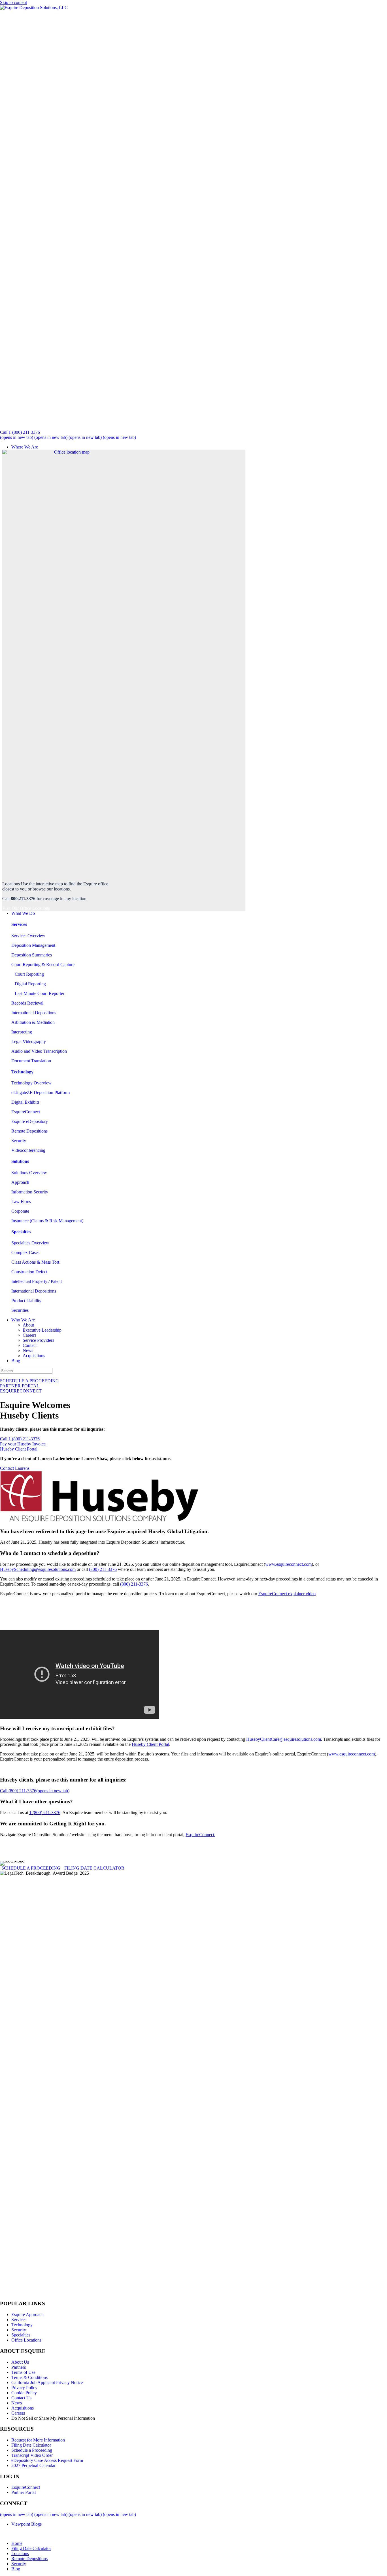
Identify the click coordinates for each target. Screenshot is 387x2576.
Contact (30, 1345)
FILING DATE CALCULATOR (94, 1868)
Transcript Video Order (32, 2455)
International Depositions (34, 1013)
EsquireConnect (26, 1112)
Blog (16, 1361)
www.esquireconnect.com (288, 1564)
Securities (20, 1310)
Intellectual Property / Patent (37, 1281)
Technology (22, 2325)
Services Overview (28, 936)
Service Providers (38, 1340)
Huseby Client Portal (150, 1744)
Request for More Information (38, 2440)
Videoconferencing (28, 1150)
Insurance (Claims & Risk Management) (47, 1221)
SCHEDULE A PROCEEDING (31, 1868)
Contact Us (21, 2398)
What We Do (23, 913)
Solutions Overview (29, 1173)
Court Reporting (28, 974)
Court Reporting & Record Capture (43, 965)
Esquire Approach (27, 2315)
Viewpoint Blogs (26, 2524)
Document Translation (31, 1061)
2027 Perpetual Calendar (33, 2465)
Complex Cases (25, 1252)
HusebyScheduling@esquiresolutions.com (38, 1569)
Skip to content (13, 2)
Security (19, 1141)
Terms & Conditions (29, 2377)
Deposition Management (33, 945)
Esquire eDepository (30, 1121)
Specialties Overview (30, 1243)
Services (19, 2320)
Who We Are (23, 1320)
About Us (20, 2362)
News (28, 1350)
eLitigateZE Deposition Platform (41, 1092)
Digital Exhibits (25, 1102)
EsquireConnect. (200, 1835)
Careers (29, 1335)
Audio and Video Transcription (39, 1051)
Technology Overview (31, 1083)
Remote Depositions (29, 1131)
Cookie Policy (24, 2393)
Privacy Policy (24, 2388)
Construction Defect (29, 1272)
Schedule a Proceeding (32, 2450)
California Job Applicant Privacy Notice (47, 2382)
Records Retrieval (27, 1003)
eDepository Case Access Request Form (47, 2460)
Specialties (21, 2335)
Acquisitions (34, 1356)
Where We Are (25, 447)
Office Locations (26, 2340)
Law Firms (21, 1202)
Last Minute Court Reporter (38, 993)
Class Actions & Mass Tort (35, 1262)
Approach (20, 1182)
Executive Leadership (42, 1330)
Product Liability (26, 1301)
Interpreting (22, 1032)
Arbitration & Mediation (33, 1022)
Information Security (30, 1192)
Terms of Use (23, 2372)
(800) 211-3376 (103, 1569)
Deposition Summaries (32, 955)
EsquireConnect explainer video (287, 1594)
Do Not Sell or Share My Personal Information (53, 2418)
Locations (20, 2553)
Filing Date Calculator (31, 2445)
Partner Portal (24, 2492)
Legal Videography (29, 1042)
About (28, 1325)
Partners (19, 2367)
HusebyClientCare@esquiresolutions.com (284, 1739)
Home (17, 2543)
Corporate (20, 1211)
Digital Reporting (29, 984)
